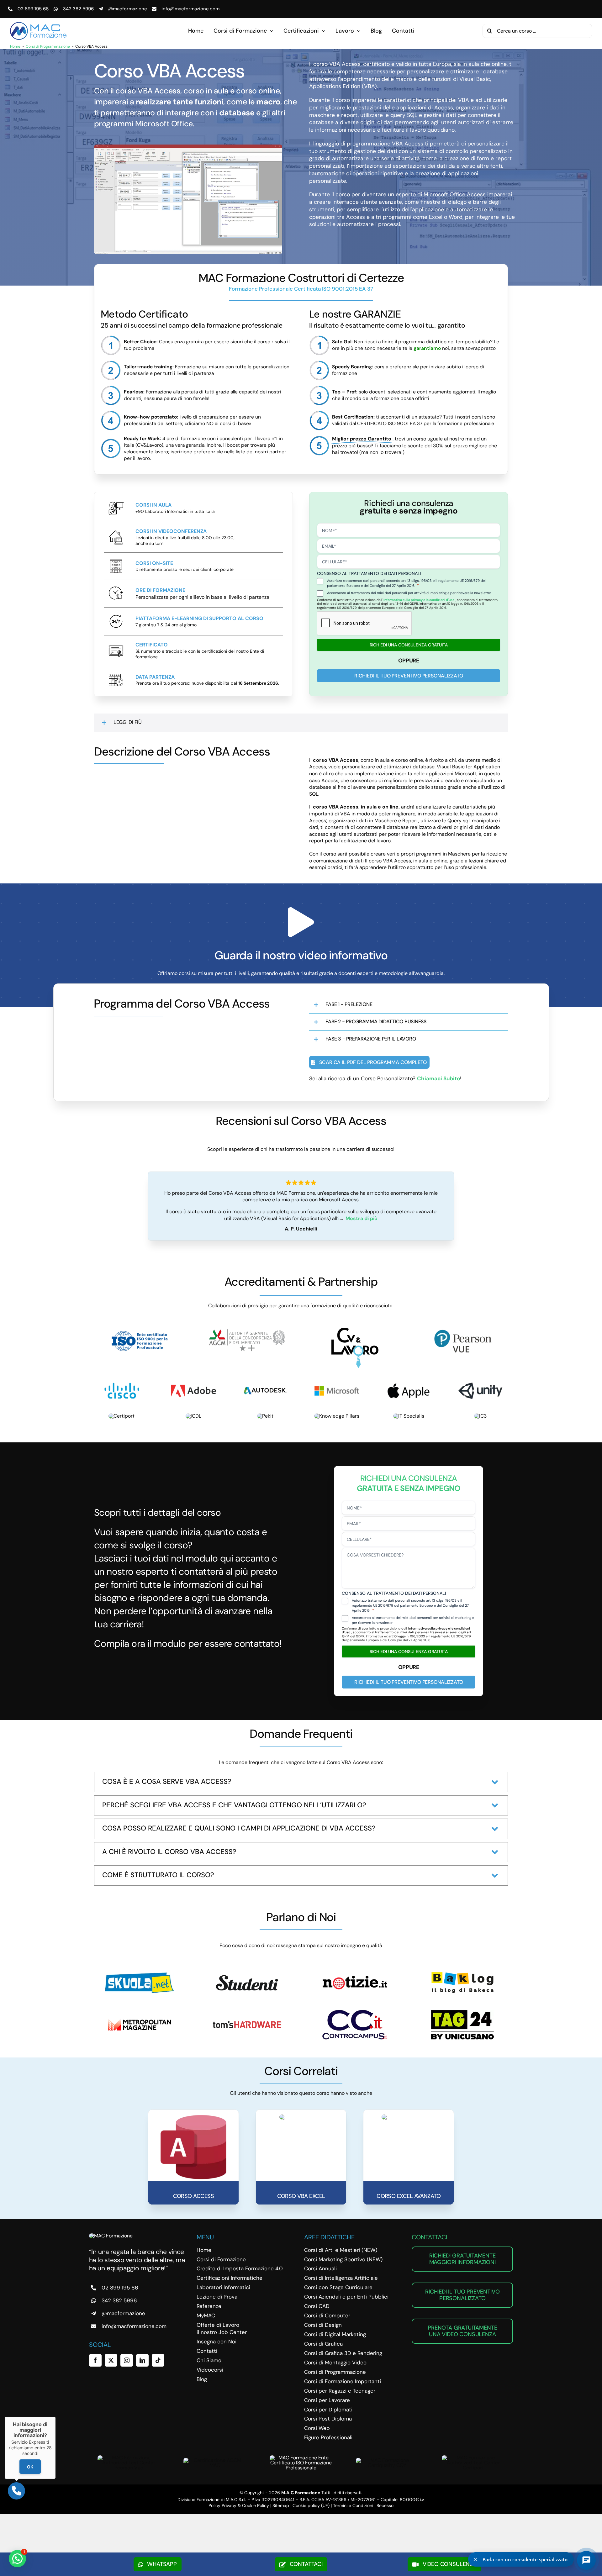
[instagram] (127, 2360)
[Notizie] (355, 1970)
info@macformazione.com (190, 9)
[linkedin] (142, 2360)
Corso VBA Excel (301, 2196)
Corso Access (194, 2196)
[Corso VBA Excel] (301, 2117)
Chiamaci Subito (438, 1078)
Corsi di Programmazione (48, 46)
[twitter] (111, 2360)
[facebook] (95, 2360)
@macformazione (128, 9)
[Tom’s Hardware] (247, 2023)
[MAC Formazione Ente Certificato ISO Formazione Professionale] (301, 2458)
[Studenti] (247, 1974)
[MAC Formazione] (111, 2236)
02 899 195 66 (33, 9)
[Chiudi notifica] (475, 2559)
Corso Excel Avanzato (409, 2196)
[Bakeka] (462, 1974)
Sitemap (281, 2505)
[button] (301, 723)
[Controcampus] (355, 2012)
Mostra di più (362, 1218)
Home (15, 46)
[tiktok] (158, 2360)
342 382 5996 (78, 9)
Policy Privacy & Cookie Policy (239, 2505)
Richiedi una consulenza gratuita (409, 645)
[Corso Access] (193, 2117)
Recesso (385, 2505)
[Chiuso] (55, 2417)
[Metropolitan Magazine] (140, 2012)
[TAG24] (462, 2012)
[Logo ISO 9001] (140, 1330)
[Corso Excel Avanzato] (409, 2117)
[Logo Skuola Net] (140, 1975)
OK (30, 2467)
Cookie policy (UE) (311, 2505)
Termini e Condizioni (353, 2505)
